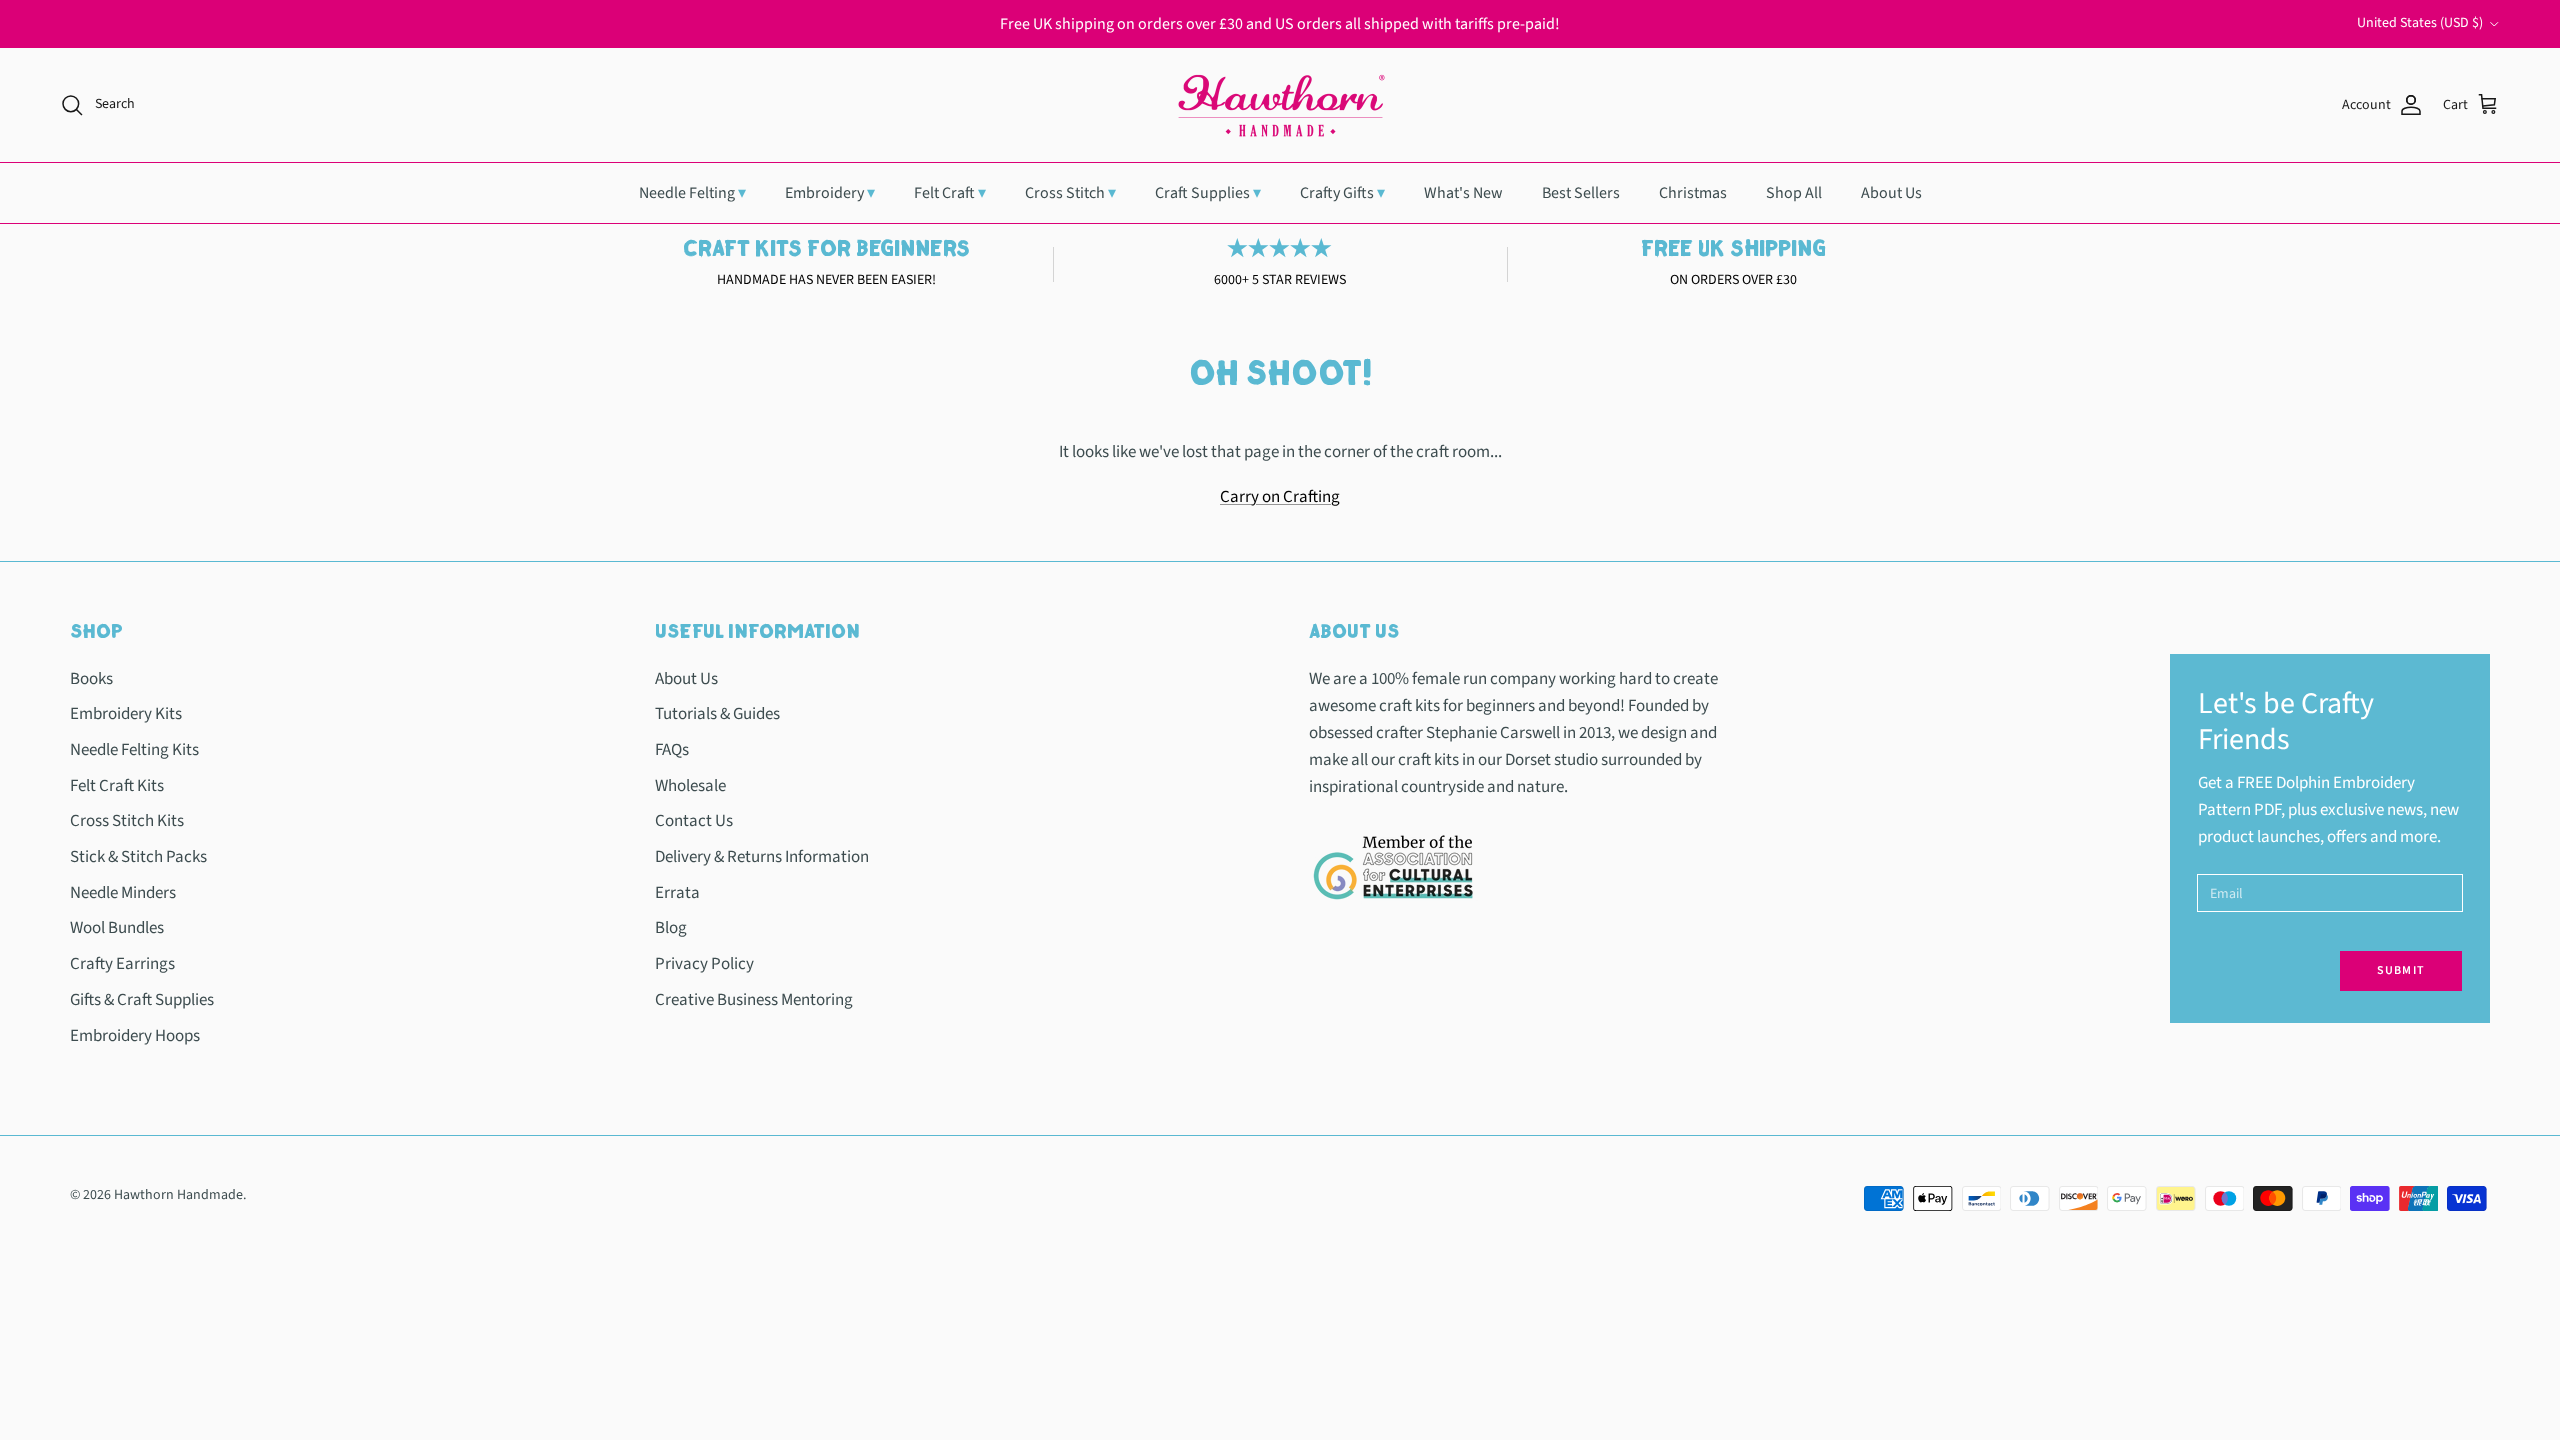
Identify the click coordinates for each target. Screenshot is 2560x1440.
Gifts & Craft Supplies (142, 1000)
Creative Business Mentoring (754, 1000)
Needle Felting (692, 193)
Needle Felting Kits (134, 750)
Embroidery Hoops (135, 1036)
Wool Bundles (117, 928)
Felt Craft (950, 193)
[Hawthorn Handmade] (1280, 105)
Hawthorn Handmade (178, 1195)
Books (91, 679)
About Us (1891, 193)
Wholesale (690, 786)
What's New (1463, 193)
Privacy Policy (704, 964)
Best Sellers (1581, 193)
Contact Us (694, 821)
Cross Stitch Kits (127, 821)
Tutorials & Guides (717, 714)
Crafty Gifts (1342, 193)
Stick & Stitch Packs (138, 857)
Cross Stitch (1070, 193)
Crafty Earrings (122, 964)
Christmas (1693, 193)
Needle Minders (123, 893)
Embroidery (830, 193)
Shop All (1794, 193)
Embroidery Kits (126, 714)
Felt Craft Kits (117, 786)
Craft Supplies (1208, 193)
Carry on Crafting (1280, 497)
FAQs (672, 750)
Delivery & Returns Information (762, 857)
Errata (677, 893)
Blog (671, 928)
